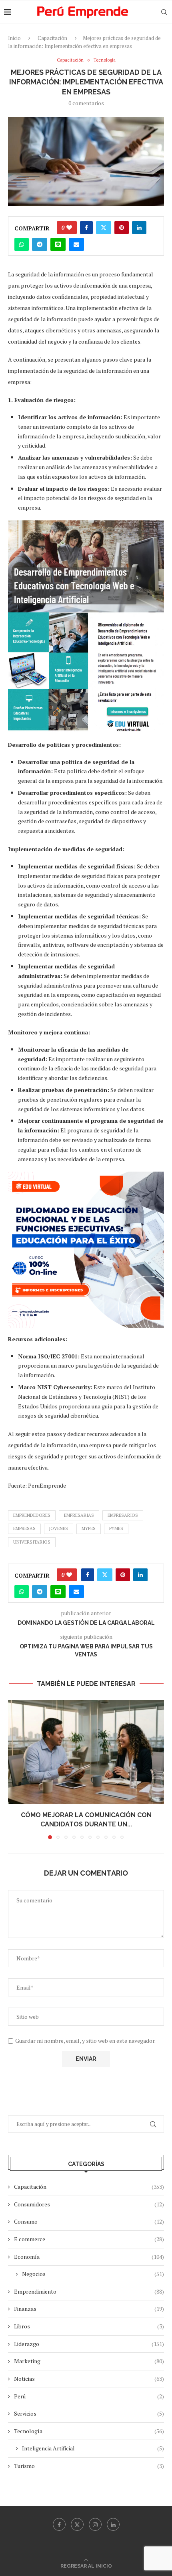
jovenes (59, 1528)
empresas (24, 1528)
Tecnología (89, 2431)
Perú (89, 2396)
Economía (89, 2257)
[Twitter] (77, 2524)
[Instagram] (95, 2524)
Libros (89, 2326)
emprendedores (32, 1515)
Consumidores (89, 2204)
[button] (15, 1769)
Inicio (14, 38)
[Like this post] (69, 228)
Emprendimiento (89, 2291)
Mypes (89, 1528)
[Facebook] (59, 2524)
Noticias (89, 2379)
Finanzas (89, 2309)
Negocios (93, 2274)
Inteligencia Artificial (93, 2448)
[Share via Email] (76, 244)
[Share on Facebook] (86, 228)
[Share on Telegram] (40, 244)
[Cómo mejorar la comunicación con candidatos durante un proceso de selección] (86, 1752)
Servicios (89, 2413)
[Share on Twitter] (104, 228)
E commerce (89, 2239)
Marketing (89, 2361)
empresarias (79, 1515)
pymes (116, 1528)
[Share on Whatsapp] (22, 244)
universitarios (32, 1542)
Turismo (89, 2466)
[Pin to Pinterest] (122, 228)
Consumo (89, 2221)
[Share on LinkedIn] (139, 228)
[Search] (164, 12)
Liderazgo (89, 2344)
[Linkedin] (113, 2524)
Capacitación (52, 38)
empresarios (123, 1515)
